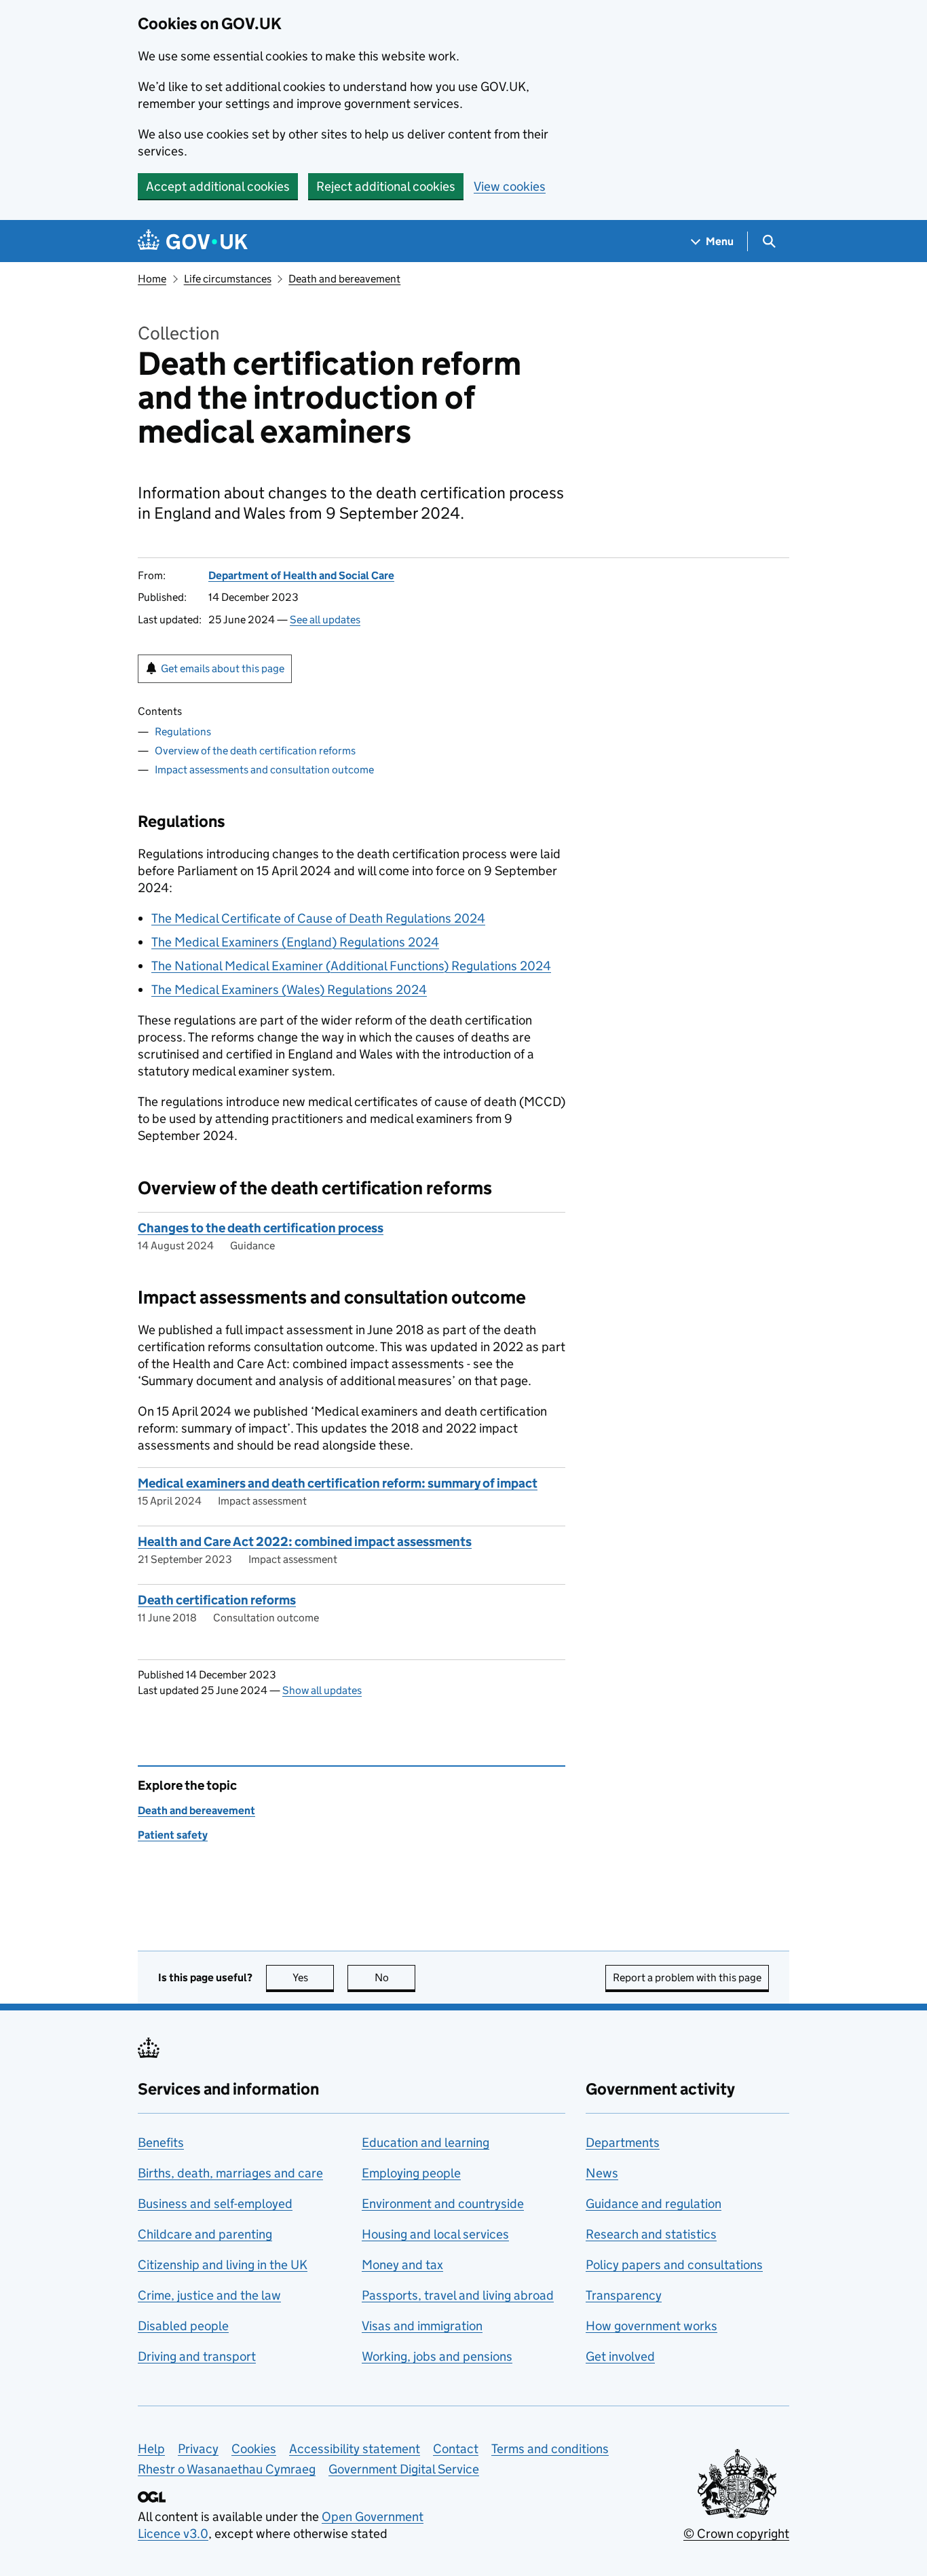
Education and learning (425, 2142)
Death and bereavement (344, 279)
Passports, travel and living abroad (458, 2295)
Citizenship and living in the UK (223, 2265)
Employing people (411, 2173)
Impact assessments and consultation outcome (264, 770)
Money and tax (402, 2265)
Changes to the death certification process (261, 1228)
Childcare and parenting (205, 2234)
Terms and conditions (550, 2449)
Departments (623, 2142)
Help (151, 2449)
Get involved (620, 2356)
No (395, 1977)
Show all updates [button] (322, 1690)
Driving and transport (197, 2356)
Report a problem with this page (687, 1977)
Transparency (624, 2295)
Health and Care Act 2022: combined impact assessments (305, 1542)
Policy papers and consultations (674, 2265)
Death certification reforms (217, 1600)
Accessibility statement (355, 2449)
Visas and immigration (422, 2326)
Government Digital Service (404, 2469)
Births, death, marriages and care (230, 2173)
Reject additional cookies (386, 186)
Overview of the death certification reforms (255, 751)
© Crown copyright (736, 2534)
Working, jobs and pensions (437, 2356)
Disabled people (183, 2326)
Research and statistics (651, 2234)
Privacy (198, 2449)
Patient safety (173, 1835)
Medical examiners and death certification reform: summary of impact (338, 1483)
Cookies (254, 2449)
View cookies (510, 186)
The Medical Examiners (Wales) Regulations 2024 (289, 990)
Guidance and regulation (654, 2204)
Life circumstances (228, 279)
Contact (456, 2449)
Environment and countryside (443, 2204)
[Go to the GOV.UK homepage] (193, 241)
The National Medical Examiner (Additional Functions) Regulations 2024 (351, 966)
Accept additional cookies (218, 186)
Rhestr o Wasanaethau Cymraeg (227, 2469)
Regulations (183, 732)
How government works (651, 2326)
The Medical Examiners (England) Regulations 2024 (295, 942)
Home (152, 279)
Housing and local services (435, 2234)
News (602, 2173)
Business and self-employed (215, 2204)
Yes (313, 1977)
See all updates (325, 620)
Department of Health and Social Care (301, 575)
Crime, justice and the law (209, 2295)
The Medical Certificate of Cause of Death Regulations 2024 (318, 918)
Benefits (161, 2142)
